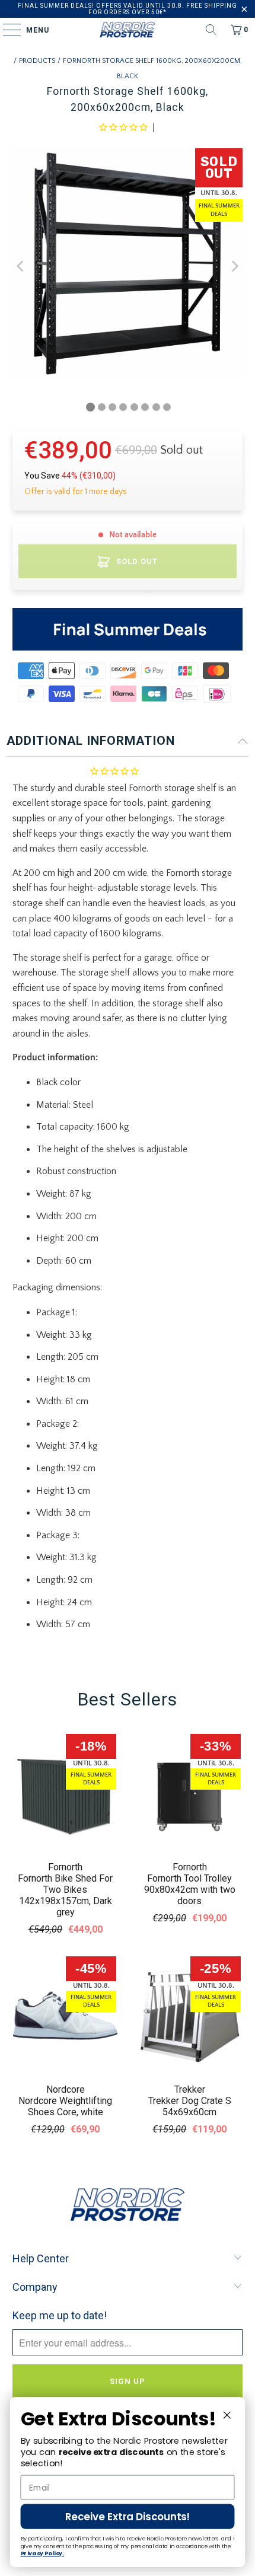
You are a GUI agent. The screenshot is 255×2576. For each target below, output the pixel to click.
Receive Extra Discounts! (128, 2517)
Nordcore (66, 2089)
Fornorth (65, 1867)
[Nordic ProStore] (128, 30)
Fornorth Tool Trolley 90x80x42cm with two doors (190, 1890)
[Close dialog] (227, 2415)
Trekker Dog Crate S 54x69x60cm (190, 2106)
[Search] (211, 30)
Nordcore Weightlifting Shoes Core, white (65, 2106)
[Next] (234, 266)
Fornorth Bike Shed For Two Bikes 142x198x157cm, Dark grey (65, 1895)
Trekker (190, 2089)
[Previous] (21, 266)
